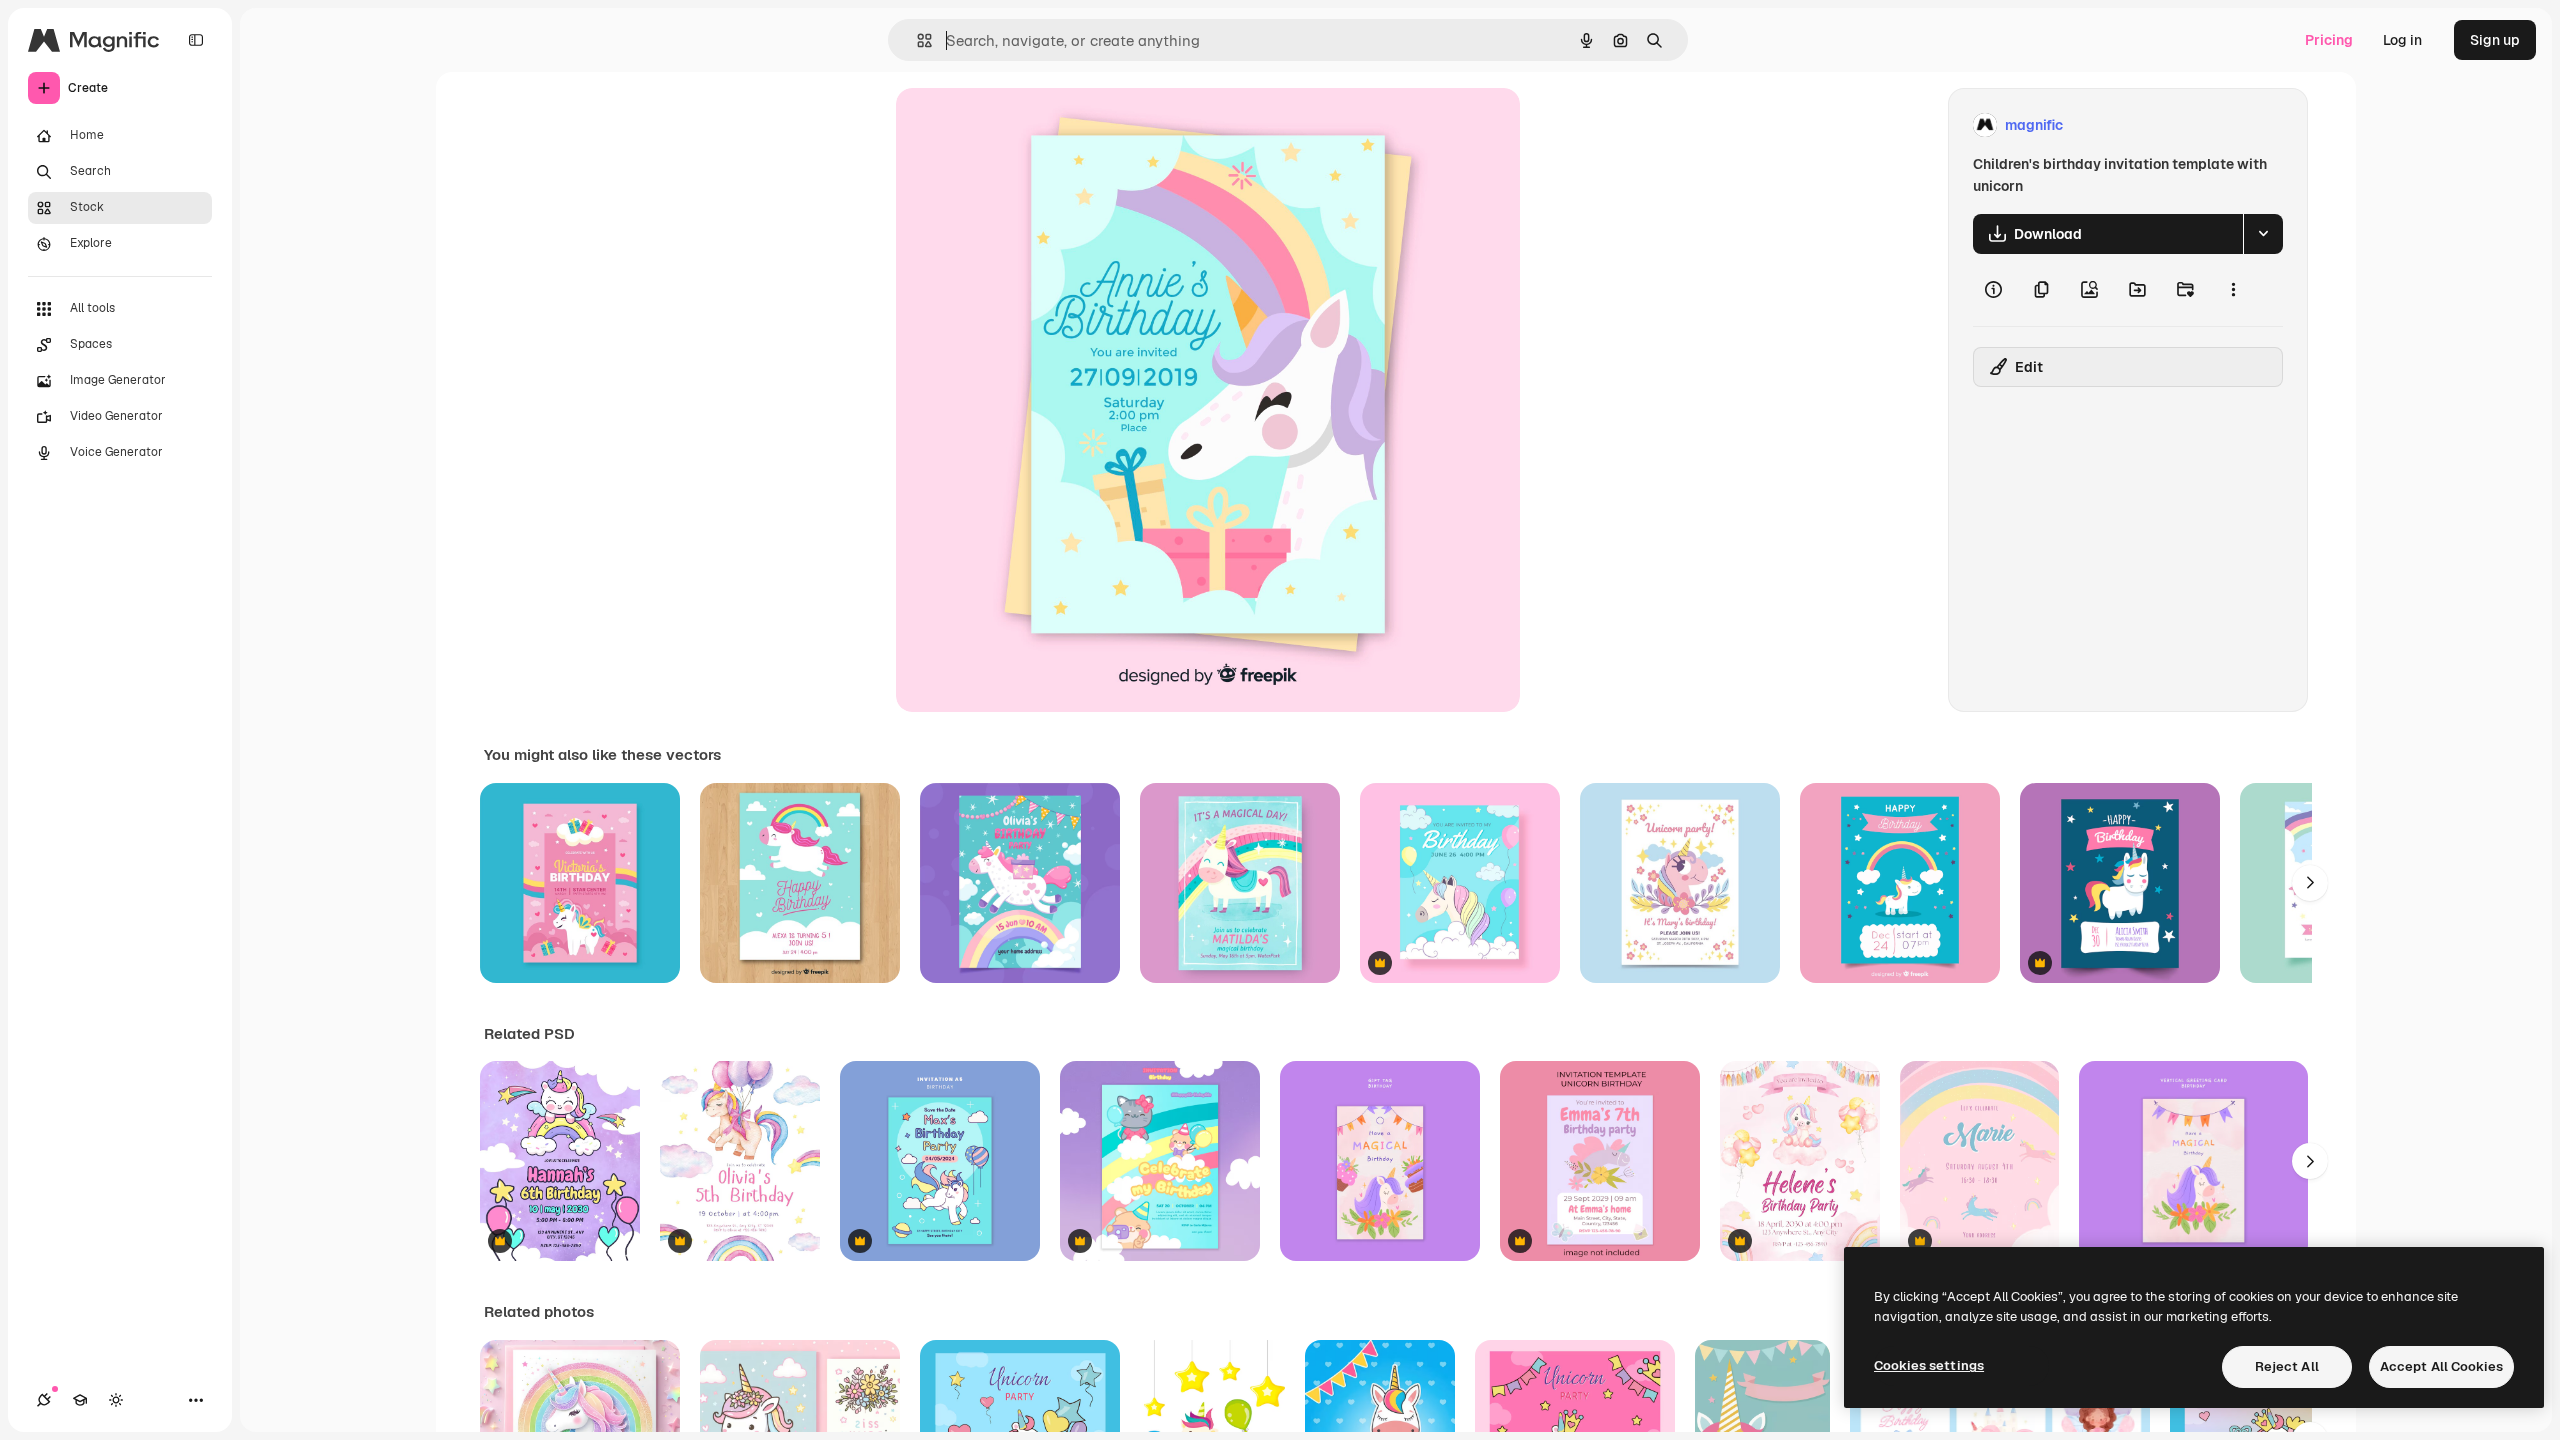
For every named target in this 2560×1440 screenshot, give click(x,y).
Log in (2402, 40)
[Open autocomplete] (916, 40)
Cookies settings (1929, 1365)
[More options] (2233, 290)
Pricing (2329, 40)
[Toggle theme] (116, 1400)
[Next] (2310, 883)
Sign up (2495, 40)
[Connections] (44, 1400)
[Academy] (80, 1400)
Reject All (2287, 1366)
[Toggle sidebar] (196, 40)
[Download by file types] (2263, 234)
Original (1024, 125)
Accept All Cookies (2441, 1366)
